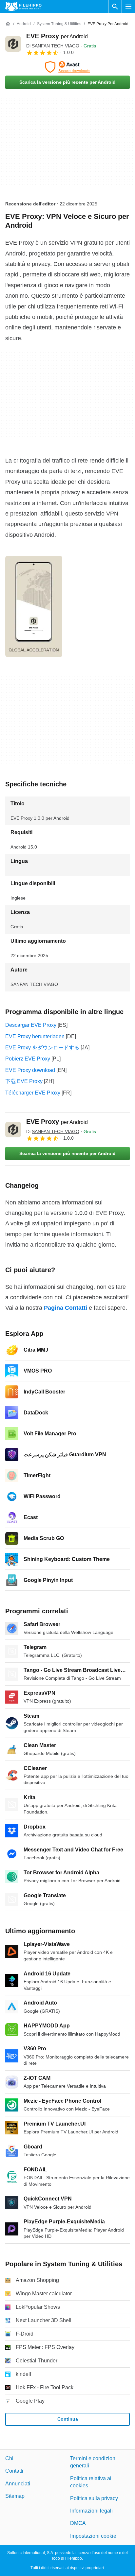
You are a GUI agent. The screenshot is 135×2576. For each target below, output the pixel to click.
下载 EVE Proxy (24, 1081)
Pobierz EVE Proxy (28, 1059)
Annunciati (18, 2484)
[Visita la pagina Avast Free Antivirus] (67, 67)
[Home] (8, 24)
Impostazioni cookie (93, 2536)
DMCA (78, 2523)
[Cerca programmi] (115, 7)
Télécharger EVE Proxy (33, 1093)
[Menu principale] (128, 7)
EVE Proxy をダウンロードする (42, 1048)
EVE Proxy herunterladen (35, 1036)
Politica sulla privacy (94, 2498)
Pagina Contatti (66, 1308)
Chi (9, 2458)
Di (53, 46)
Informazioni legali (91, 2511)
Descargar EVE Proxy (31, 1025)
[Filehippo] (23, 7)
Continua (68, 2419)
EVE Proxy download (30, 1070)
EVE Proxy (57, 36)
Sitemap (15, 2496)
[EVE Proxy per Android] (13, 44)
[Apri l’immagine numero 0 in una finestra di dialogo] (34, 606)
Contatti (14, 2471)
